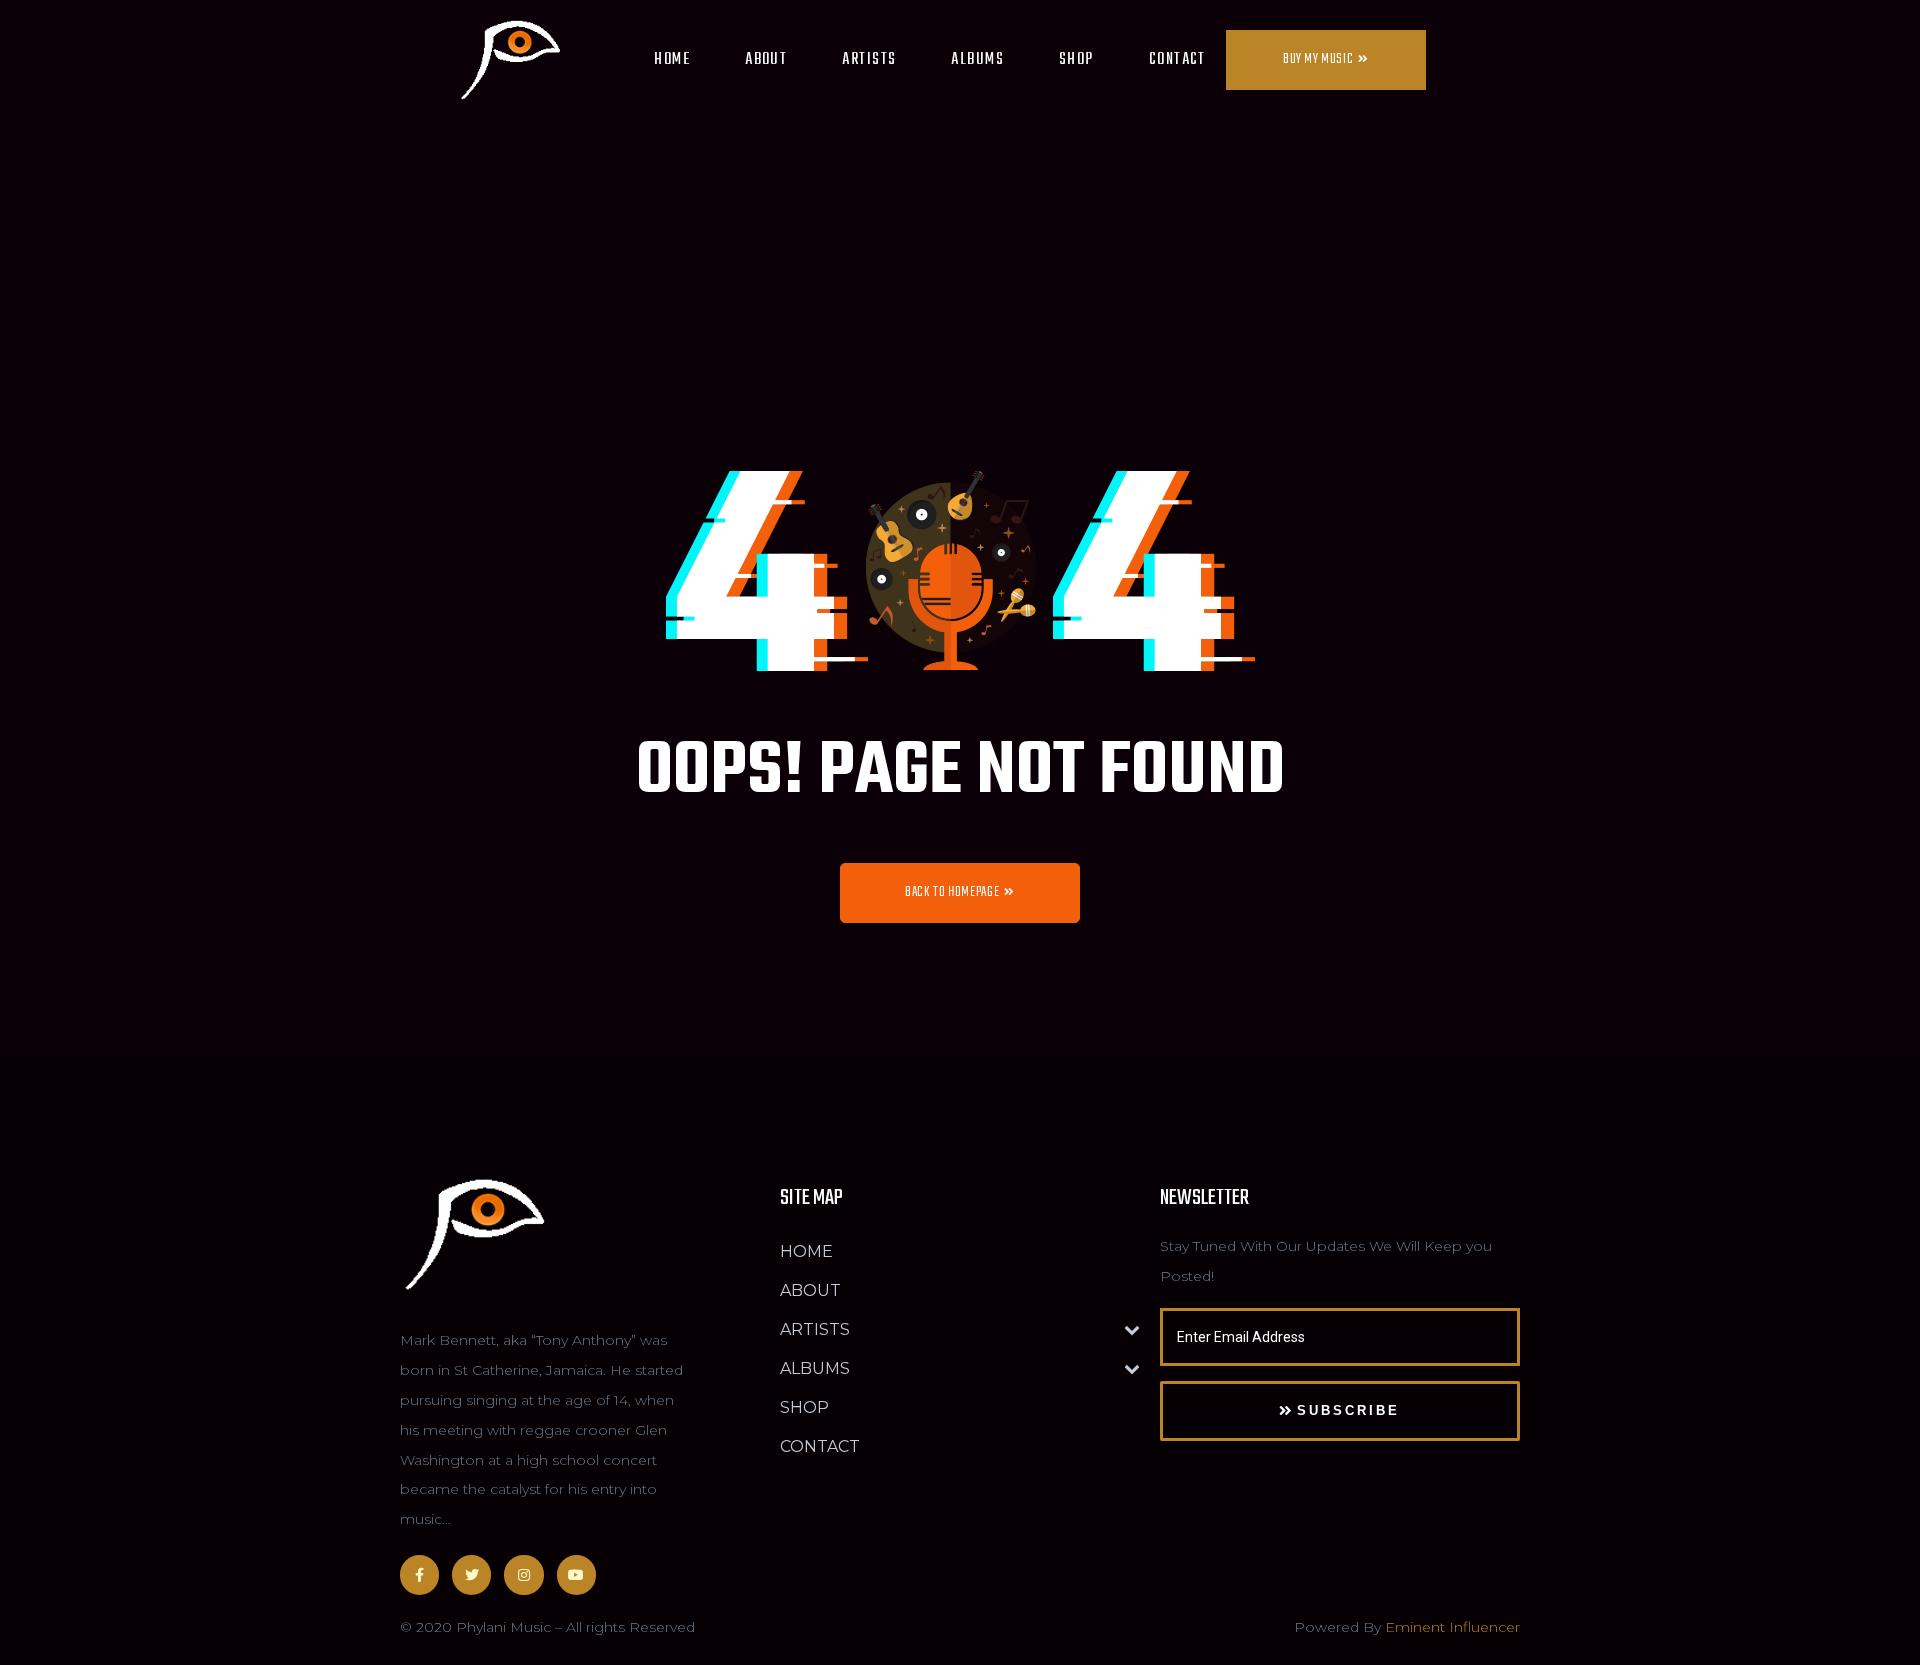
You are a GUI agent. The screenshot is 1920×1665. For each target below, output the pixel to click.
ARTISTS (869, 60)
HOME (672, 60)
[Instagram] (523, 1574)
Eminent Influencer (1452, 1627)
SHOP (1076, 60)
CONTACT (1177, 60)
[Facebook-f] (419, 1574)
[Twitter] (471, 1574)
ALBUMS (977, 60)
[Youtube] (576, 1574)
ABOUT (766, 60)
